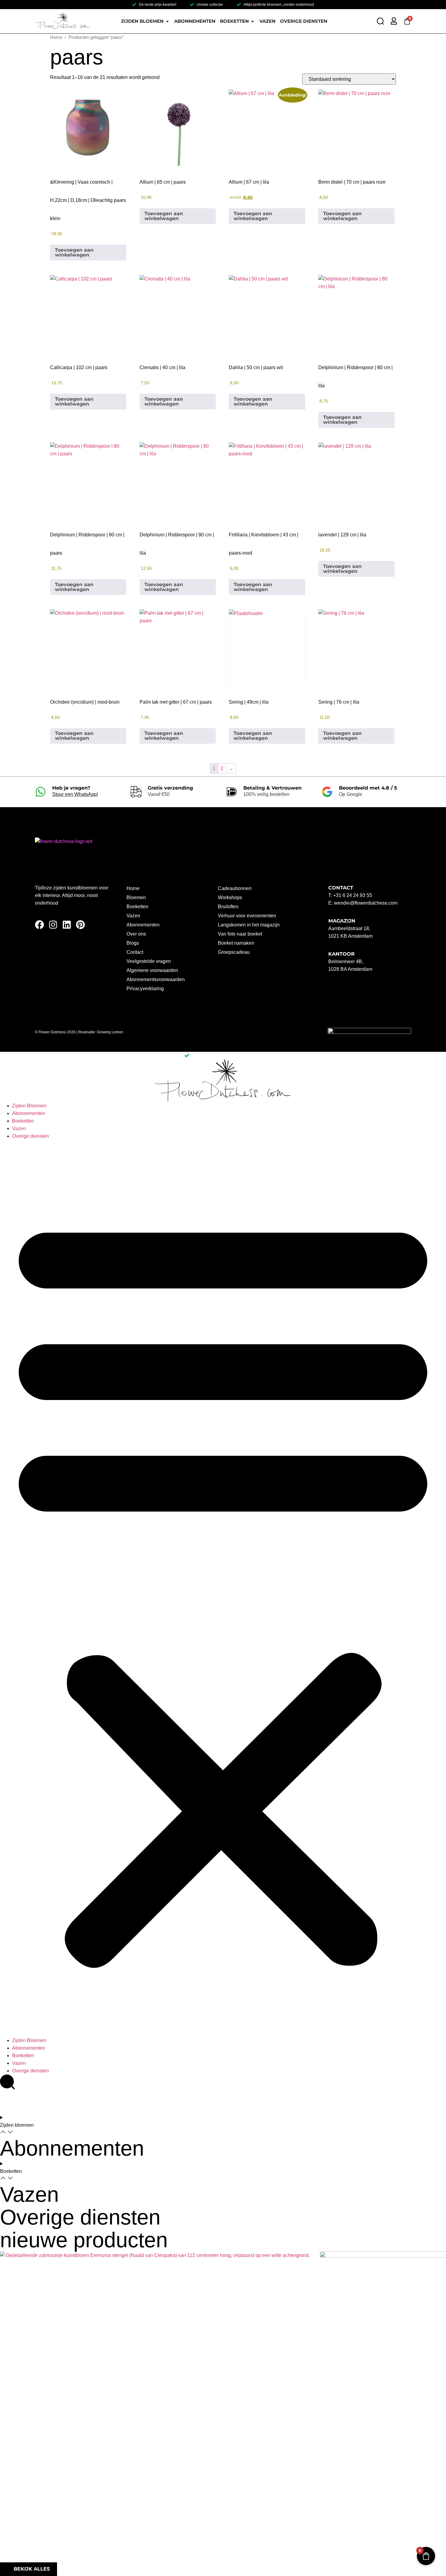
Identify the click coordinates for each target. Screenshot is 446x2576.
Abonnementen (143, 925)
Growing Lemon (110, 1032)
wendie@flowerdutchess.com (366, 903)
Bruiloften (228, 907)
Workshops (230, 897)
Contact (135, 952)
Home (56, 37)
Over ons (136, 934)
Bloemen (136, 897)
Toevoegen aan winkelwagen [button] (74, 252)
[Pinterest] (80, 925)
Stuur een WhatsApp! (75, 794)
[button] (223, 1588)
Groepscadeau (234, 952)
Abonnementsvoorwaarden (156, 979)
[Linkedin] (67, 925)
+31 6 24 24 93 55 (353, 895)
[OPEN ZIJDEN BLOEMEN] (167, 21)
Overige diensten (30, 1136)
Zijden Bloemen (29, 1106)
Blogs (133, 943)
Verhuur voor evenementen (247, 916)
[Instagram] (53, 925)
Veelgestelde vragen (149, 961)
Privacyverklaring (145, 989)
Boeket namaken (236, 943)
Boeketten (137, 907)
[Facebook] (39, 925)
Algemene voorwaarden (152, 970)
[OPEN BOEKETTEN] (253, 21)
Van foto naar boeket (240, 934)
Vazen (133, 916)
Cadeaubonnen (235, 888)
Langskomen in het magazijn (249, 925)
